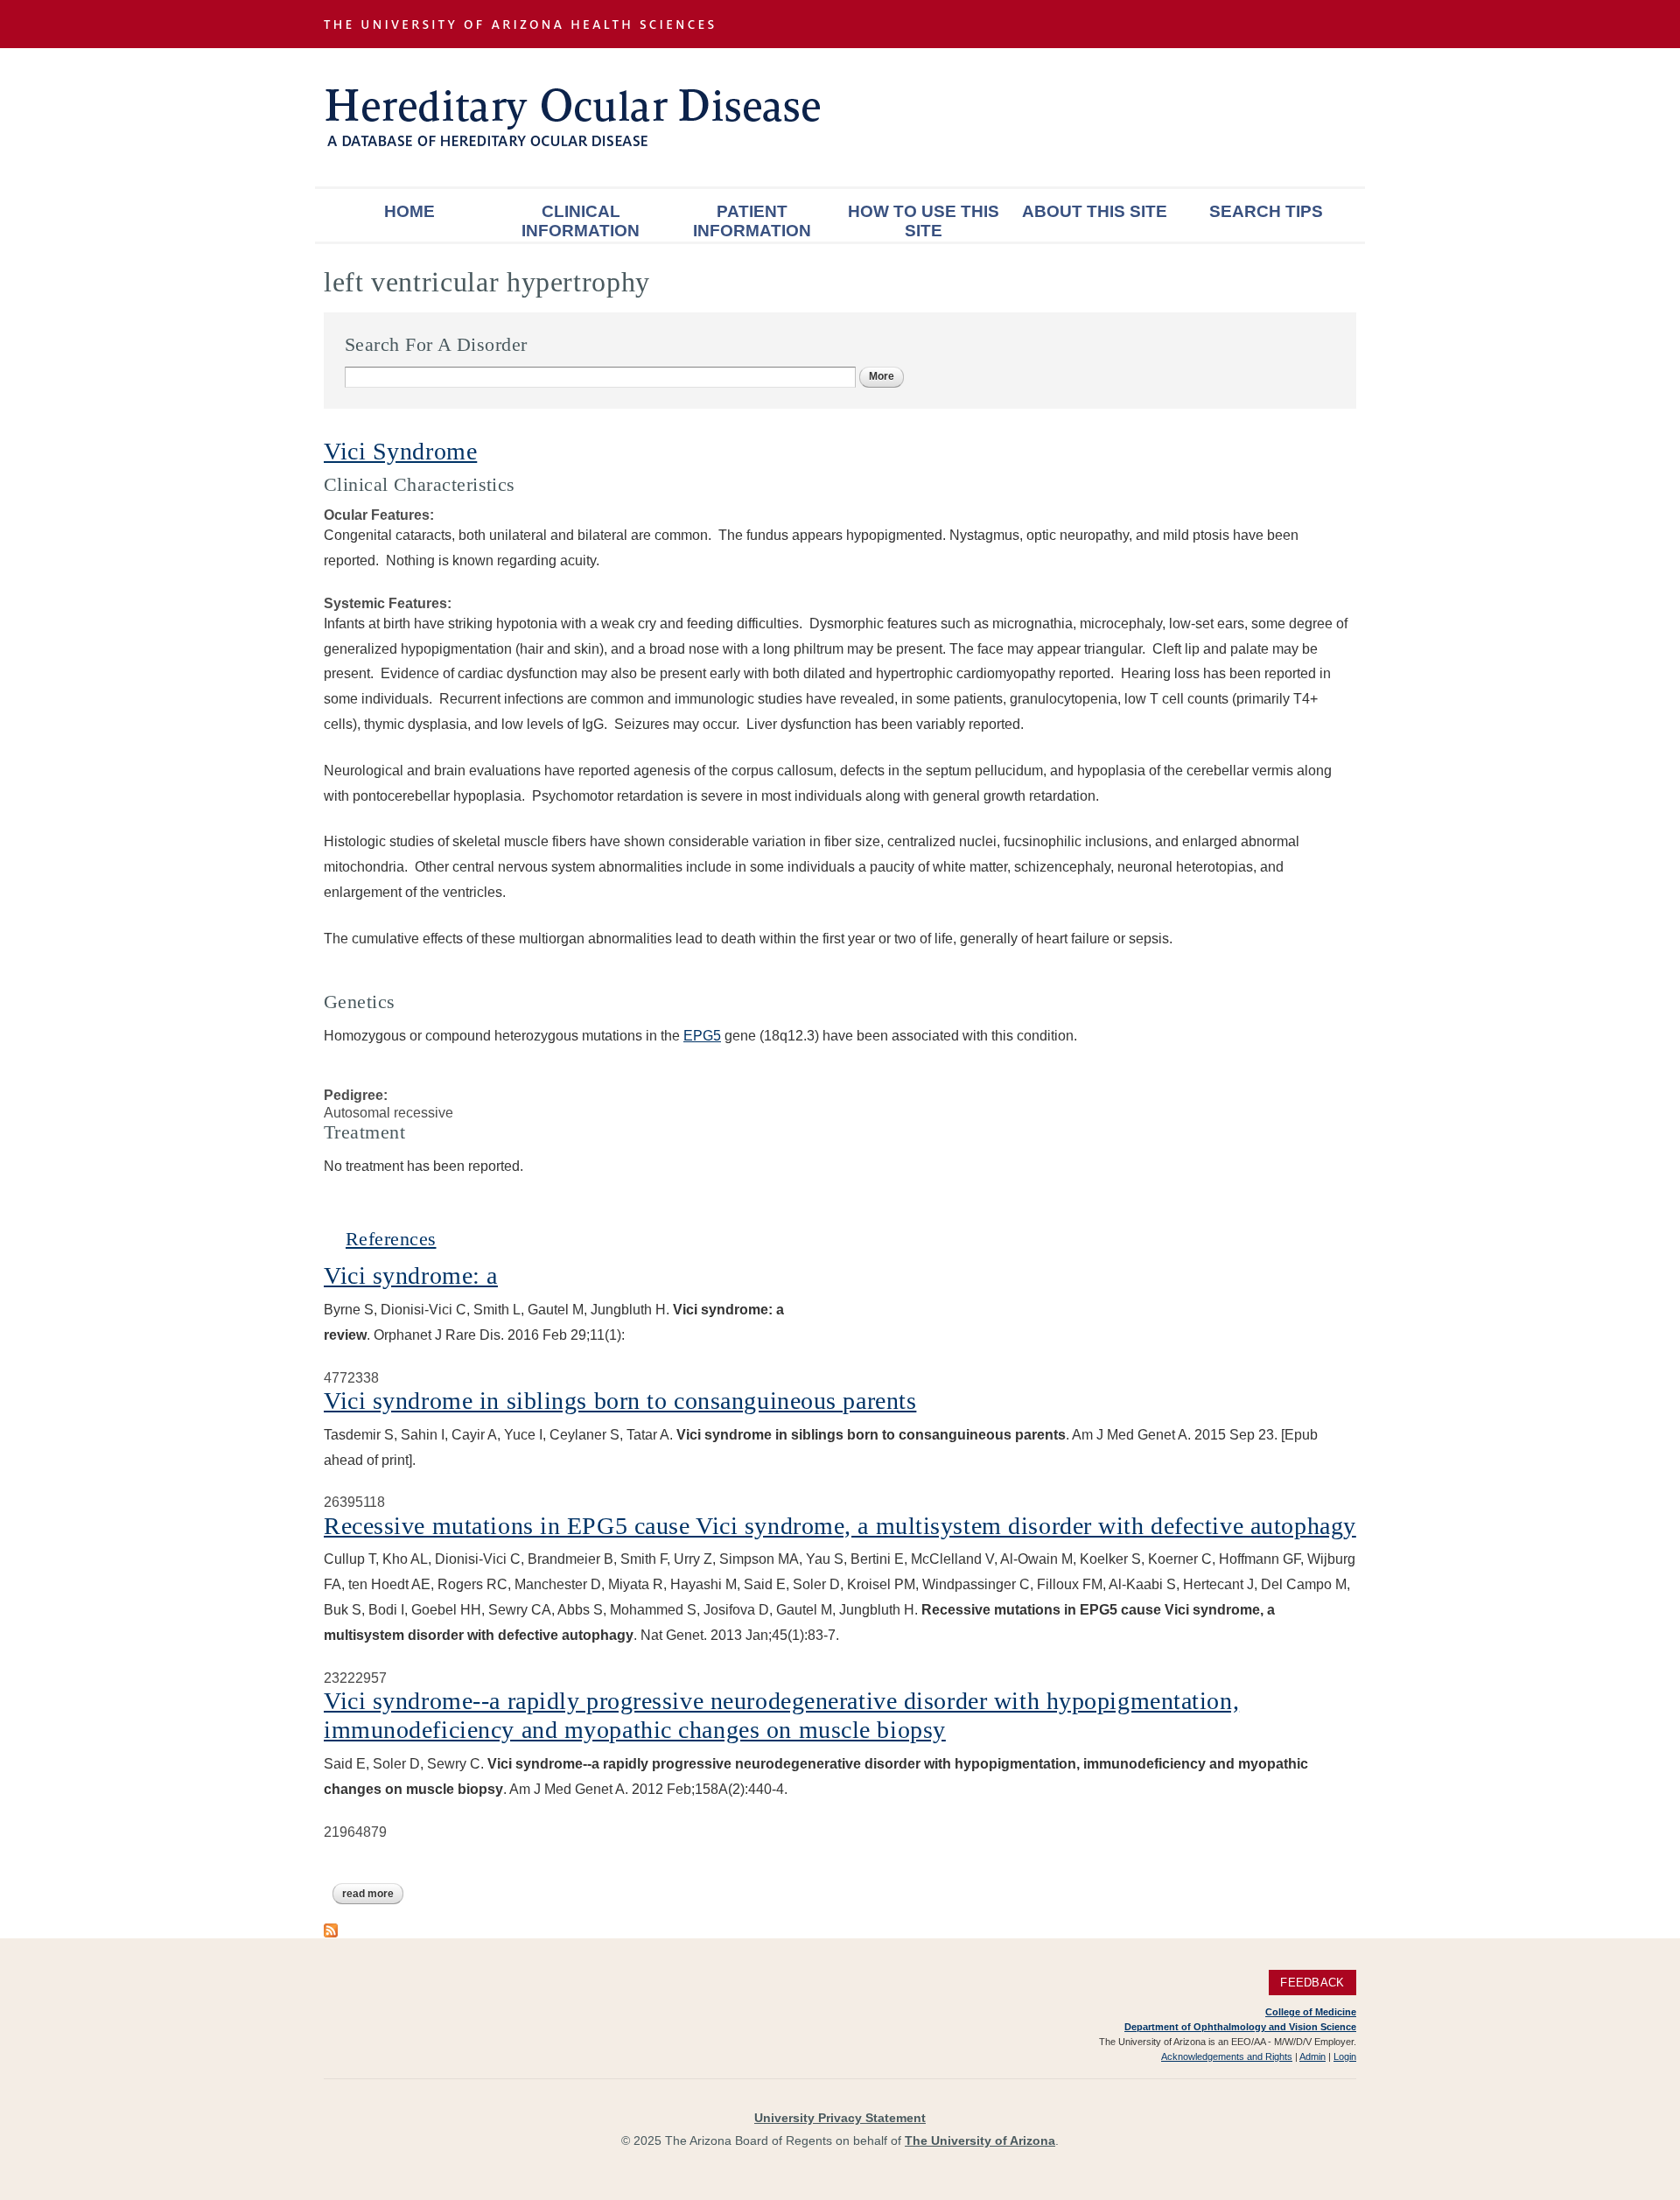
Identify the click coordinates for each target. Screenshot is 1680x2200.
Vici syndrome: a (411, 1275)
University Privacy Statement (840, 2118)
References (391, 1239)
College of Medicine (1311, 2012)
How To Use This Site (924, 221)
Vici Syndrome (400, 451)
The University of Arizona (980, 2140)
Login (1345, 2056)
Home (409, 211)
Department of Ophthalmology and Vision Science (1240, 2027)
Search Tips (1266, 211)
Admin (1312, 2056)
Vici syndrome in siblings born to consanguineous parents (620, 1401)
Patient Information (752, 221)
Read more (373, 1894)
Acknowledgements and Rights (1227, 2056)
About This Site (1095, 211)
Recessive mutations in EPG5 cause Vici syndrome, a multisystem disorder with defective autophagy (840, 1526)
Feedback (1312, 1983)
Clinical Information (581, 221)
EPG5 (702, 1036)
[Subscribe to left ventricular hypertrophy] (331, 1928)
